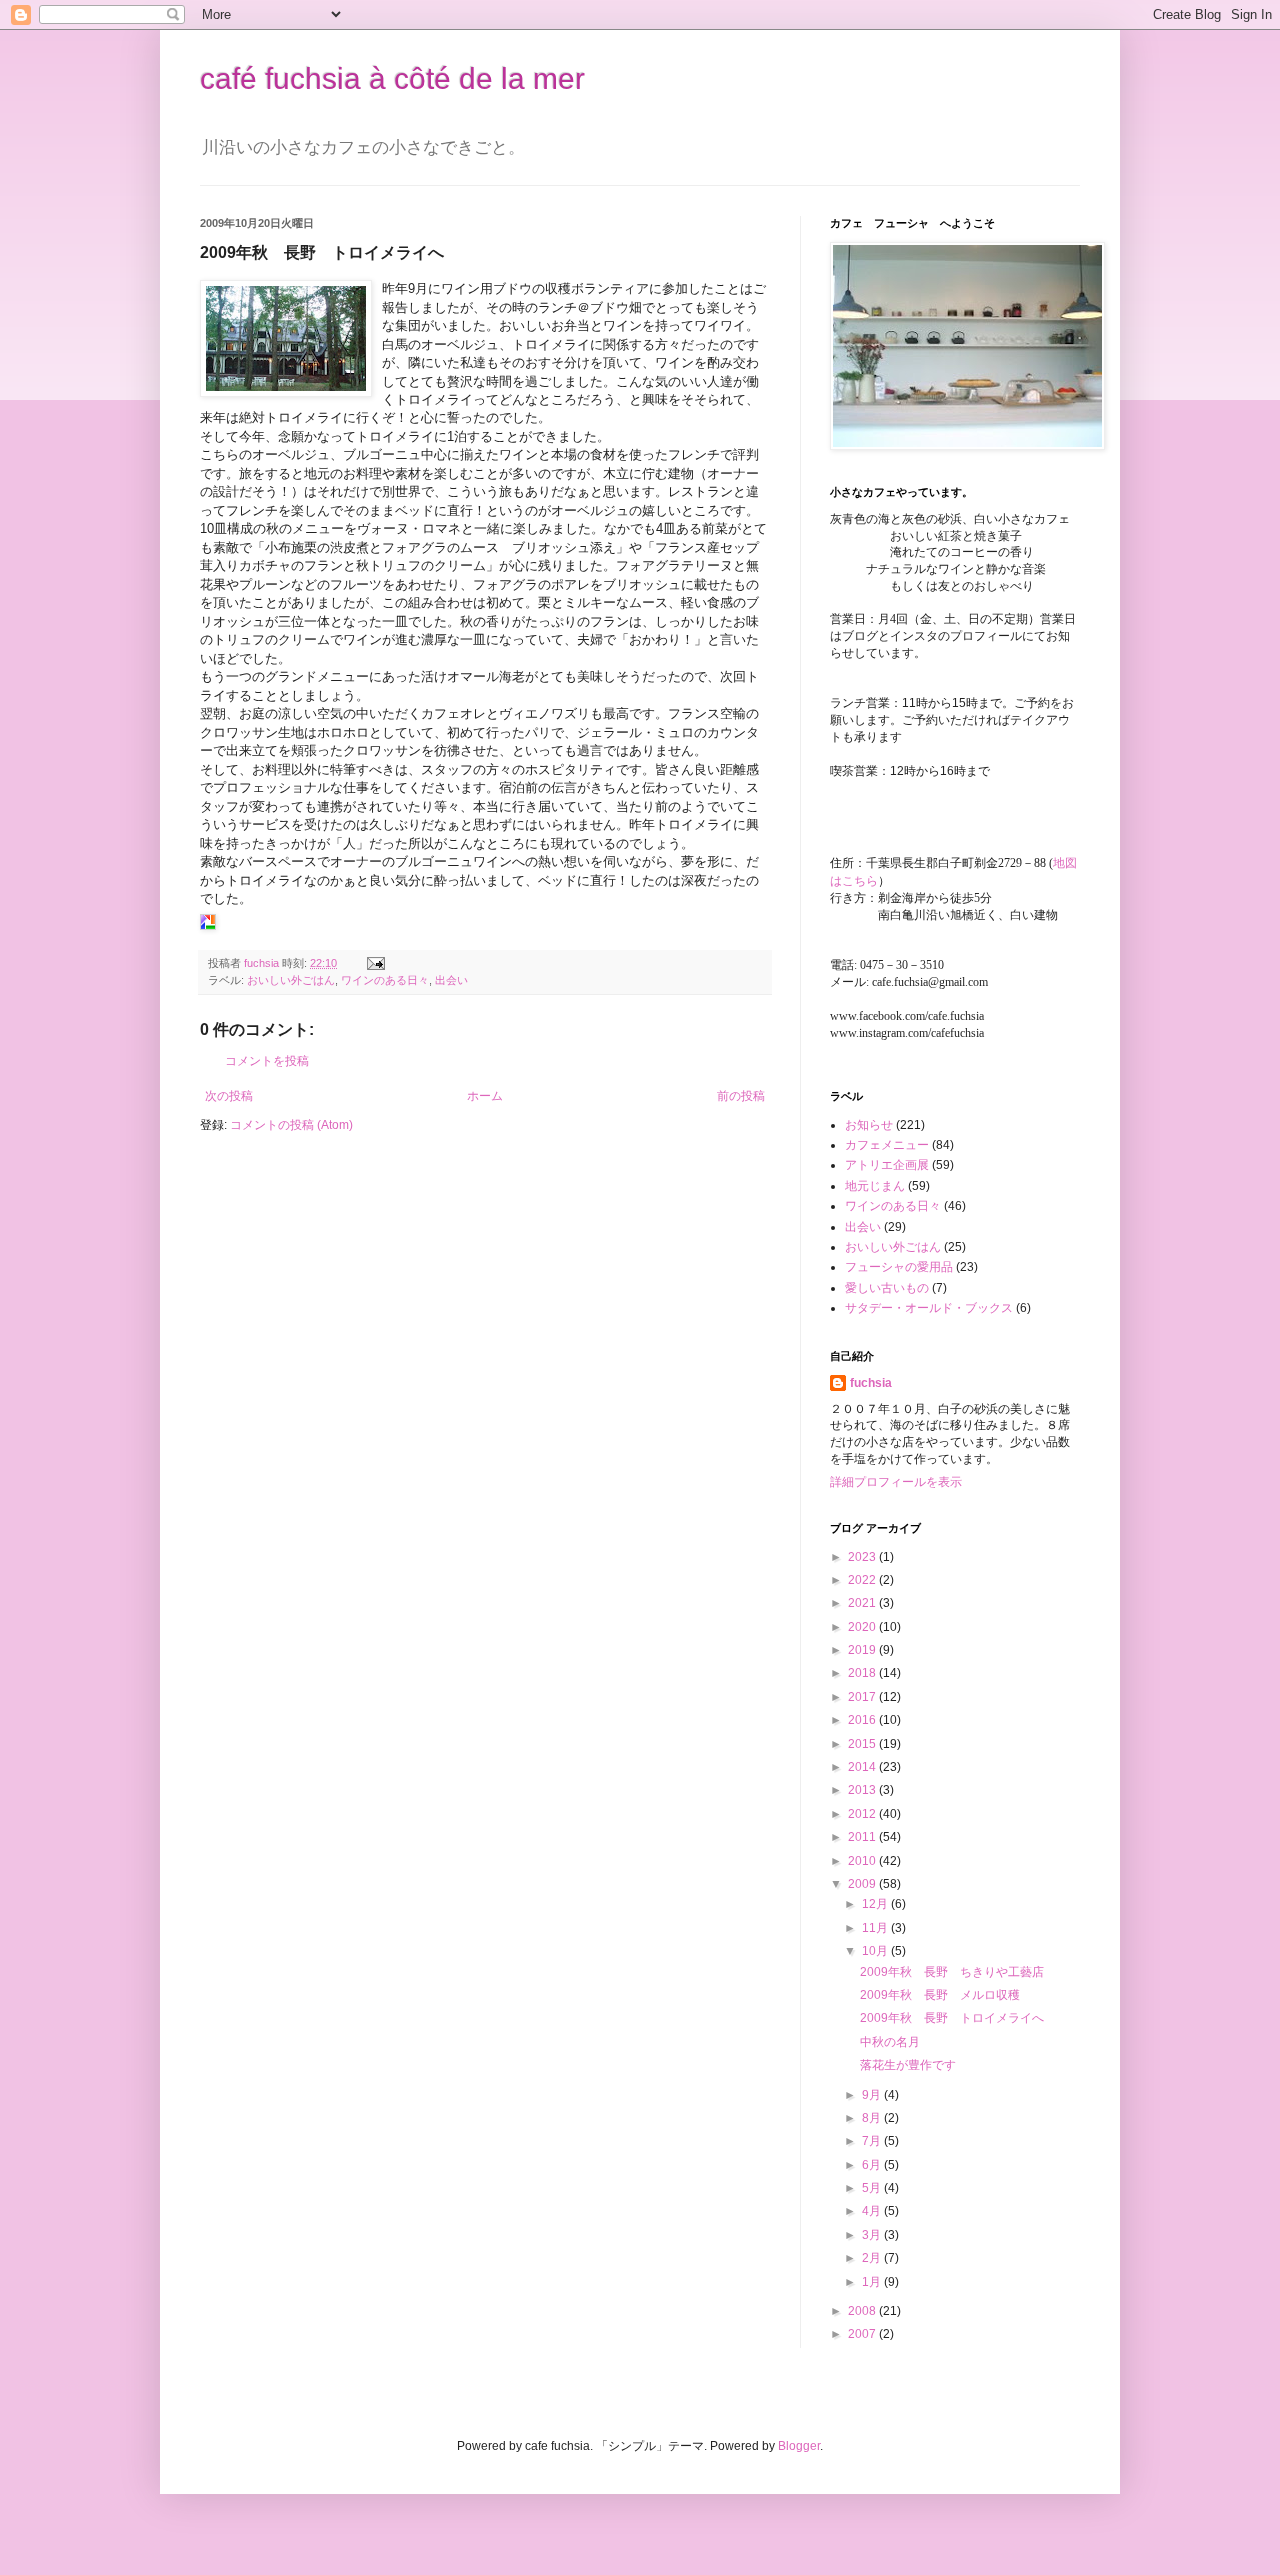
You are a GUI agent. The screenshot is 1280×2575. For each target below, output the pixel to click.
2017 (863, 1697)
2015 (863, 1744)
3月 (873, 2235)
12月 (876, 1904)
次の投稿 (229, 1096)
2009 (863, 1884)
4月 (873, 2211)
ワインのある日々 (385, 980)
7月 (873, 2141)
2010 (863, 1861)
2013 (863, 1790)
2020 (863, 1627)
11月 (876, 1928)
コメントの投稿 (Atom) (291, 1125)
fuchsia (871, 1383)
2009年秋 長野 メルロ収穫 (940, 1995)
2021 (863, 1603)
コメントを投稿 (267, 1061)
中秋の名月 (890, 2042)
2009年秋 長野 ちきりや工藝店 (952, 1972)
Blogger (799, 2446)
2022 (863, 1580)
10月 (876, 1951)
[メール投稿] (375, 963)
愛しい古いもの (887, 1288)
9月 (873, 2095)
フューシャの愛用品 (899, 1267)
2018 (863, 1673)
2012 (863, 1814)
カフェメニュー (887, 1145)
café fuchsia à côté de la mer (392, 78)
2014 (863, 1767)
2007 (863, 2334)
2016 (863, 1720)
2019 (863, 1650)
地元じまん (875, 1186)
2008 (863, 2311)
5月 (873, 2188)
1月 (873, 2282)
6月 (873, 2165)
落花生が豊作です (908, 2065)
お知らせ (869, 1125)
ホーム (485, 1096)
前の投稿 (741, 1096)
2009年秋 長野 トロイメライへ (952, 2018)
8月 (873, 2118)
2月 (873, 2258)
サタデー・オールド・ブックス (929, 1308)
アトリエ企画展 (887, 1165)
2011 (863, 1837)
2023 (863, 1557)
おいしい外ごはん (291, 980)
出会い (451, 980)
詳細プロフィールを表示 (896, 1482)
